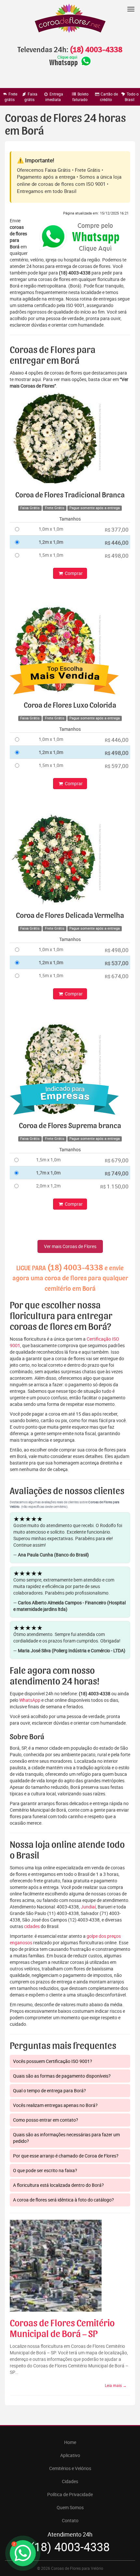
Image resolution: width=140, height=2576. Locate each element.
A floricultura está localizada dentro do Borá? (58, 2185)
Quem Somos (70, 2507)
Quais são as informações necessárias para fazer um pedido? (66, 2138)
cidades (32, 1926)
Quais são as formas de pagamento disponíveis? (62, 2076)
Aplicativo (70, 2455)
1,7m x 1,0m (48, 1173)
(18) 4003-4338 (96, 50)
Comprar (73, 573)
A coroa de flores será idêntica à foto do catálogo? (63, 2200)
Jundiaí (88, 1907)
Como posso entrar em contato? (46, 2120)
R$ (117, 530)
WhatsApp (30, 1700)
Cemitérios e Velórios (70, 2468)
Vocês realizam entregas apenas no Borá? (55, 2105)
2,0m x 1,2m (48, 1186)
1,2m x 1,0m (51, 542)
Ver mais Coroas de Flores (70, 1246)
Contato (70, 2520)
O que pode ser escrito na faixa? (45, 2170)
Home (70, 2442)
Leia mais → (116, 2385)
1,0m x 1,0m (51, 529)
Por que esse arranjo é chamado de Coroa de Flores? (66, 2156)
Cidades (70, 2481)
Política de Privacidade (70, 2494)
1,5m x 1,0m (51, 555)
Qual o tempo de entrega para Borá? (49, 2090)
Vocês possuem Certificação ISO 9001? (53, 2061)
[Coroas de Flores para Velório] (70, 19)
